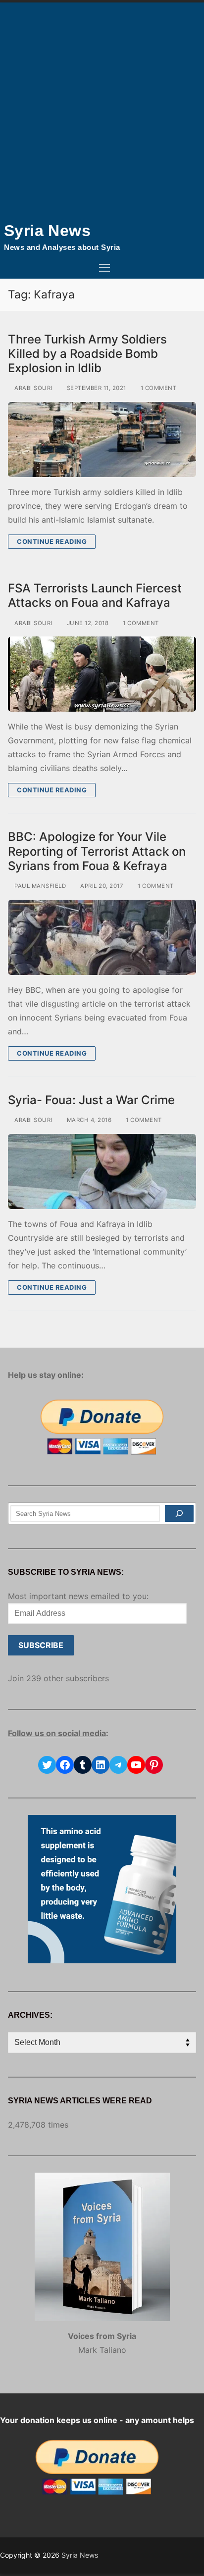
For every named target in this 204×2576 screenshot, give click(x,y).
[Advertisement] (102, 109)
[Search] (179, 1513)
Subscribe (41, 1645)
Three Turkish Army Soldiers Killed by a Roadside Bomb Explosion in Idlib (87, 354)
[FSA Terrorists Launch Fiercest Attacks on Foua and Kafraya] (102, 674)
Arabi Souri (33, 388)
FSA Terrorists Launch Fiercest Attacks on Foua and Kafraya (95, 595)
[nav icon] (104, 268)
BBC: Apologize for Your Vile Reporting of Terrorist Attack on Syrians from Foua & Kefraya (97, 851)
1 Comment (157, 388)
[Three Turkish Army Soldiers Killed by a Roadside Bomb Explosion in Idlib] (102, 439)
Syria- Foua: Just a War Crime (91, 1100)
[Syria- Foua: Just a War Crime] (102, 1171)
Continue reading (52, 541)
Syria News (47, 231)
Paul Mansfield (39, 886)
